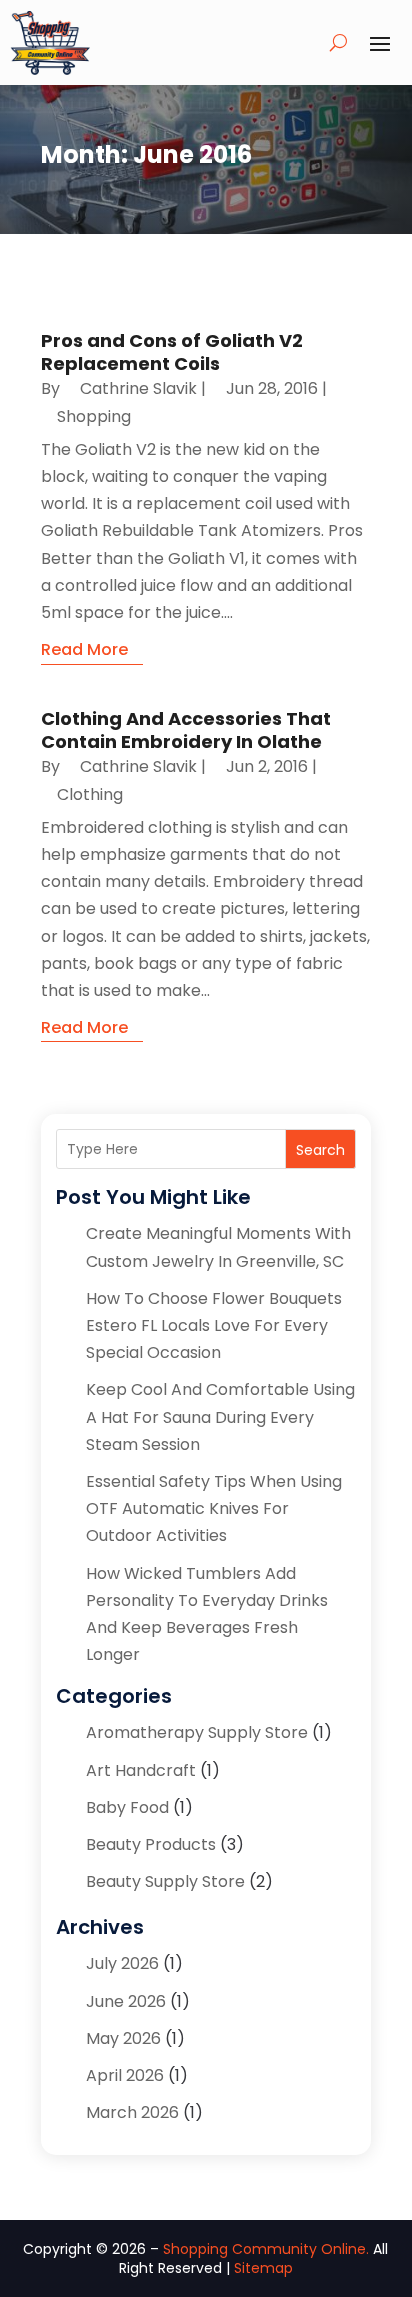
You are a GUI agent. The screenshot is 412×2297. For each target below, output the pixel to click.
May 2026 (123, 2038)
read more (84, 649)
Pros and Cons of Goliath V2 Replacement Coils (172, 352)
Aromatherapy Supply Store (197, 1732)
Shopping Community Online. (266, 2249)
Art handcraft (141, 1770)
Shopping (94, 416)
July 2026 (122, 1963)
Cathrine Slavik (138, 388)
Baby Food (127, 1807)
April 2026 (125, 2075)
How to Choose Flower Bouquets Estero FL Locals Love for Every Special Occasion (214, 1325)
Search (320, 1150)
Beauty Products (151, 1844)
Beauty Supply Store (165, 1881)
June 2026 (126, 2001)
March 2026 (132, 2112)
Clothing (90, 794)
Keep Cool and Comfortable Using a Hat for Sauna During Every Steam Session (220, 1416)
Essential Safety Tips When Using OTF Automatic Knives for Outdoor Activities (214, 1508)
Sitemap (263, 2268)
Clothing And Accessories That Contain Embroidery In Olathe (186, 730)
